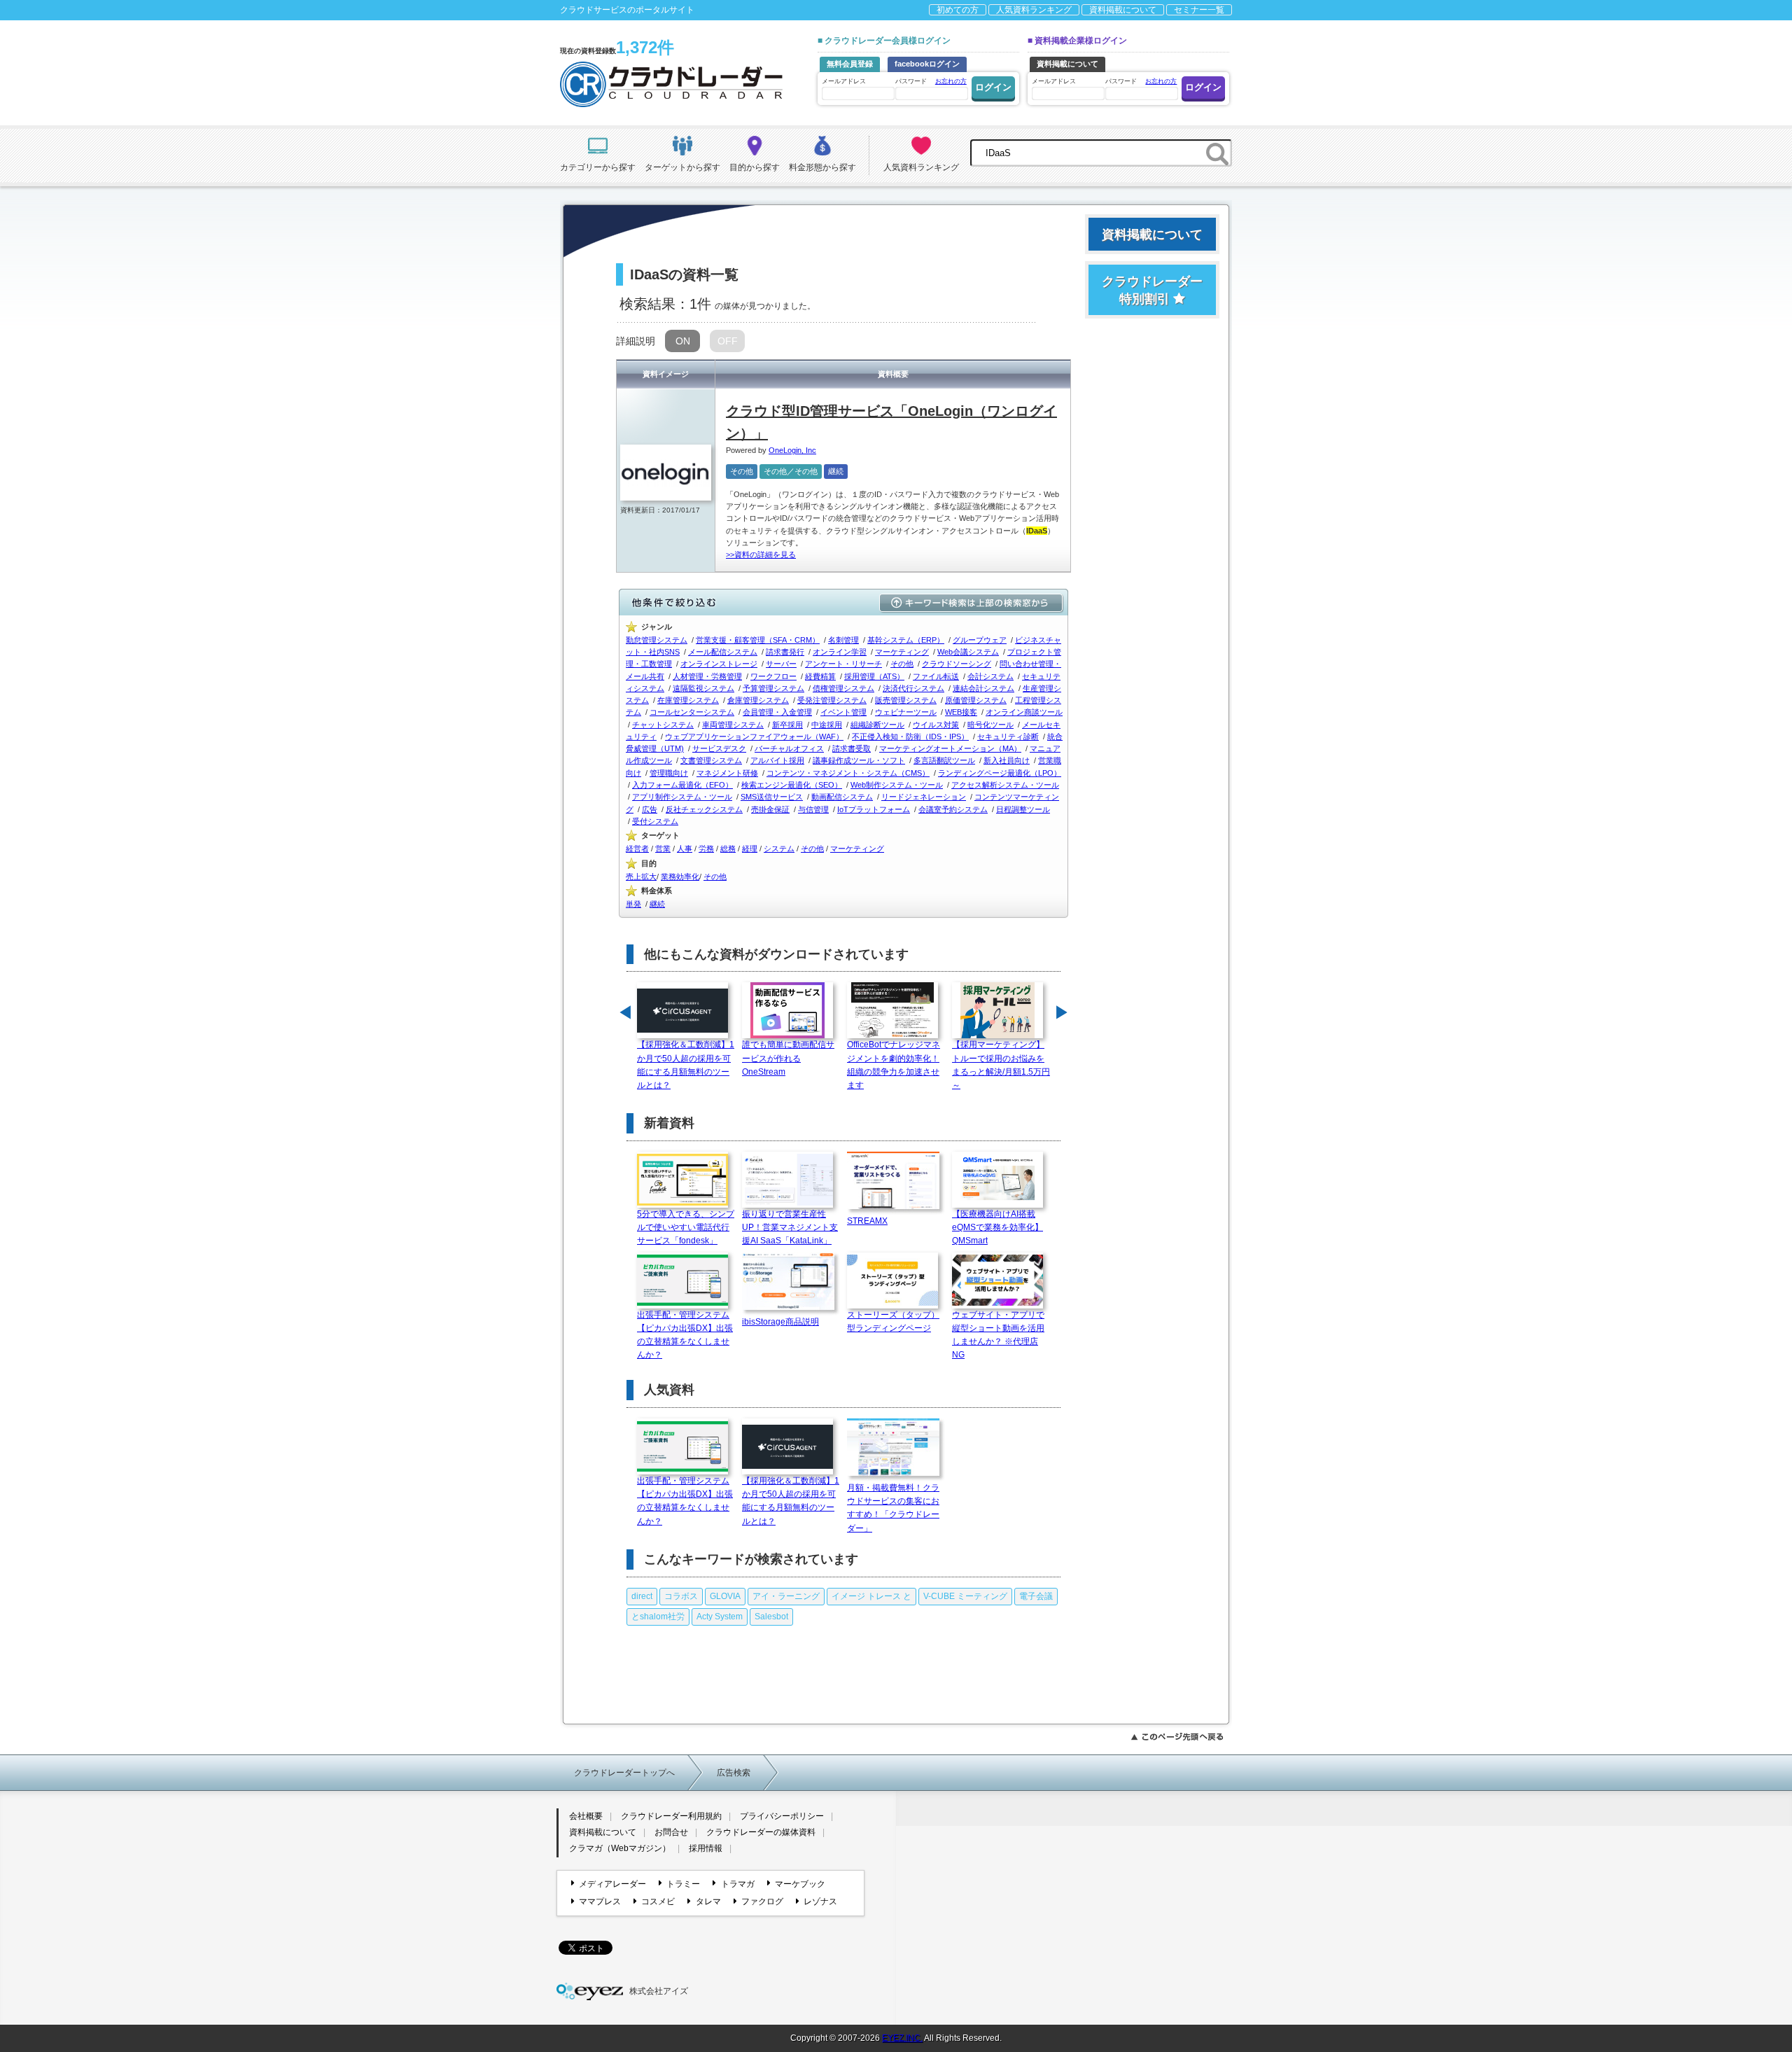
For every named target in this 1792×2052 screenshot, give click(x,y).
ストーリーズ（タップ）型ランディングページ (893, 1321)
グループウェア (980, 640)
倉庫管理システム (758, 700)
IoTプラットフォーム (874, 809)
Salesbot (771, 1617)
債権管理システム (843, 688)
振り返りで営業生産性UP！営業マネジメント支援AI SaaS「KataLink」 (790, 1227)
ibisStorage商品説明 (780, 1322)
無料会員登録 (850, 64)
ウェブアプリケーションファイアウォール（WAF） (754, 737)
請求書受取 (852, 748)
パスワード (931, 81)
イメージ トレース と (871, 1596)
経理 (750, 849)
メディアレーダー (612, 1884)
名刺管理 (843, 640)
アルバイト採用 (777, 760)
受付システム (655, 821)
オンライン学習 (840, 652)
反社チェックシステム (704, 809)
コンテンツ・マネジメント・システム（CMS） (848, 773)
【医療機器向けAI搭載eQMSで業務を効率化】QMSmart (997, 1227)
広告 (650, 809)
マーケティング (902, 652)
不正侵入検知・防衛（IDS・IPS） (910, 737)
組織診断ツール (877, 725)
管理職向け (669, 773)
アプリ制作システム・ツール (682, 797)
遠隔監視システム (703, 688)
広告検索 (734, 1773)
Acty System (720, 1617)
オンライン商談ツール (1024, 712)
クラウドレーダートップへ (624, 1773)
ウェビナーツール (906, 712)
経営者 (637, 849)
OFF (728, 341)
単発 (633, 904)
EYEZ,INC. (902, 2038)
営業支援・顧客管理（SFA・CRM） (758, 640)
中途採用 (827, 725)
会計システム (990, 676)
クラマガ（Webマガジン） (620, 1848)
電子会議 (1036, 1596)
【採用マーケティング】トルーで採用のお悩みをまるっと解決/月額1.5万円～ (1001, 1065)
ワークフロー (773, 676)
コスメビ (658, 1901)
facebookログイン (927, 64)
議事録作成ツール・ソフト (859, 760)
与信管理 (813, 809)
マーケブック (800, 1884)
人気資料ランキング (1034, 10)
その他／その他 (791, 471)
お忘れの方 (951, 81)
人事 (685, 849)
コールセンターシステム (692, 712)
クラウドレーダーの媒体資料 (761, 1832)
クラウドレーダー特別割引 (1152, 290)
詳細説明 (636, 341)
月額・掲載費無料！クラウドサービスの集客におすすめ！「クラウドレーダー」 (893, 1508)
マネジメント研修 (727, 773)
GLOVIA (725, 1596)
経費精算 (820, 676)
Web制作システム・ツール (897, 785)
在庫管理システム (688, 700)
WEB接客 (961, 712)
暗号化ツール (990, 725)
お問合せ (671, 1832)
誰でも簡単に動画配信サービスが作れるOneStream (788, 1058)
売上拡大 (641, 877)
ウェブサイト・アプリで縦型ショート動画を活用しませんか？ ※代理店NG (998, 1335)
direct (642, 1596)
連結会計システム (983, 688)
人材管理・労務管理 (707, 676)
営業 (663, 849)
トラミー (683, 1884)
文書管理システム (711, 760)
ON (683, 341)
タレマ (708, 1901)
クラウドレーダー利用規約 (671, 1816)
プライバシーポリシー (782, 1816)
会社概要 (586, 1816)
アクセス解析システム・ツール (1005, 785)
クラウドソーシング (957, 664)
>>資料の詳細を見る (761, 554)
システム (779, 849)
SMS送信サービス (772, 797)
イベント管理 (843, 712)
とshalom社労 (658, 1617)
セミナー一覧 (1199, 10)
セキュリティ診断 (1008, 737)
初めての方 (958, 10)
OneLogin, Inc (792, 450)
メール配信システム (723, 652)
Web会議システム (968, 652)
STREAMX (867, 1221)
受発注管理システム (832, 700)
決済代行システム (913, 688)
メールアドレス (844, 81)
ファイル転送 (936, 676)
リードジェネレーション (924, 797)
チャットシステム (663, 725)
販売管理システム (906, 700)
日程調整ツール (1023, 809)
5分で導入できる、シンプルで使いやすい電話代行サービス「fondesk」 (686, 1227)
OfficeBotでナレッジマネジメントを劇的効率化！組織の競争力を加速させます (894, 1065)
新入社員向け (1007, 760)
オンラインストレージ (719, 664)
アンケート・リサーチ (843, 664)
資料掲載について (1123, 10)
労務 (706, 849)
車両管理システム (733, 725)
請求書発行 (785, 652)
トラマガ (737, 1884)
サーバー (781, 664)
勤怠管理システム (657, 640)
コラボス (681, 1596)
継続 (836, 471)
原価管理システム (976, 700)
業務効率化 (680, 877)
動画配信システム (842, 797)
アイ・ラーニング (786, 1596)
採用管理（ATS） (874, 676)
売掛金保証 (770, 809)
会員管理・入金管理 (777, 712)
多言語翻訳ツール (944, 760)
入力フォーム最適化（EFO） (682, 785)
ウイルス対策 (936, 725)
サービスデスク (719, 748)
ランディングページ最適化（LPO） (1000, 773)
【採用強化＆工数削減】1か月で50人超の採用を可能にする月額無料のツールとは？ (686, 1065)
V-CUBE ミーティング (965, 1596)
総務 (728, 849)
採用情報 (706, 1848)
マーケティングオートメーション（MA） (950, 748)
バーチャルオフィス (789, 748)
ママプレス (600, 1901)
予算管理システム (773, 688)
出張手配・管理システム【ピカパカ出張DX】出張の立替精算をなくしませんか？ (685, 1335)
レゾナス (820, 1901)
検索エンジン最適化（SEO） (792, 785)
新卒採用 (787, 725)
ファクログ (762, 1901)
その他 (742, 471)
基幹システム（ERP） (906, 640)
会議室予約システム (953, 809)
